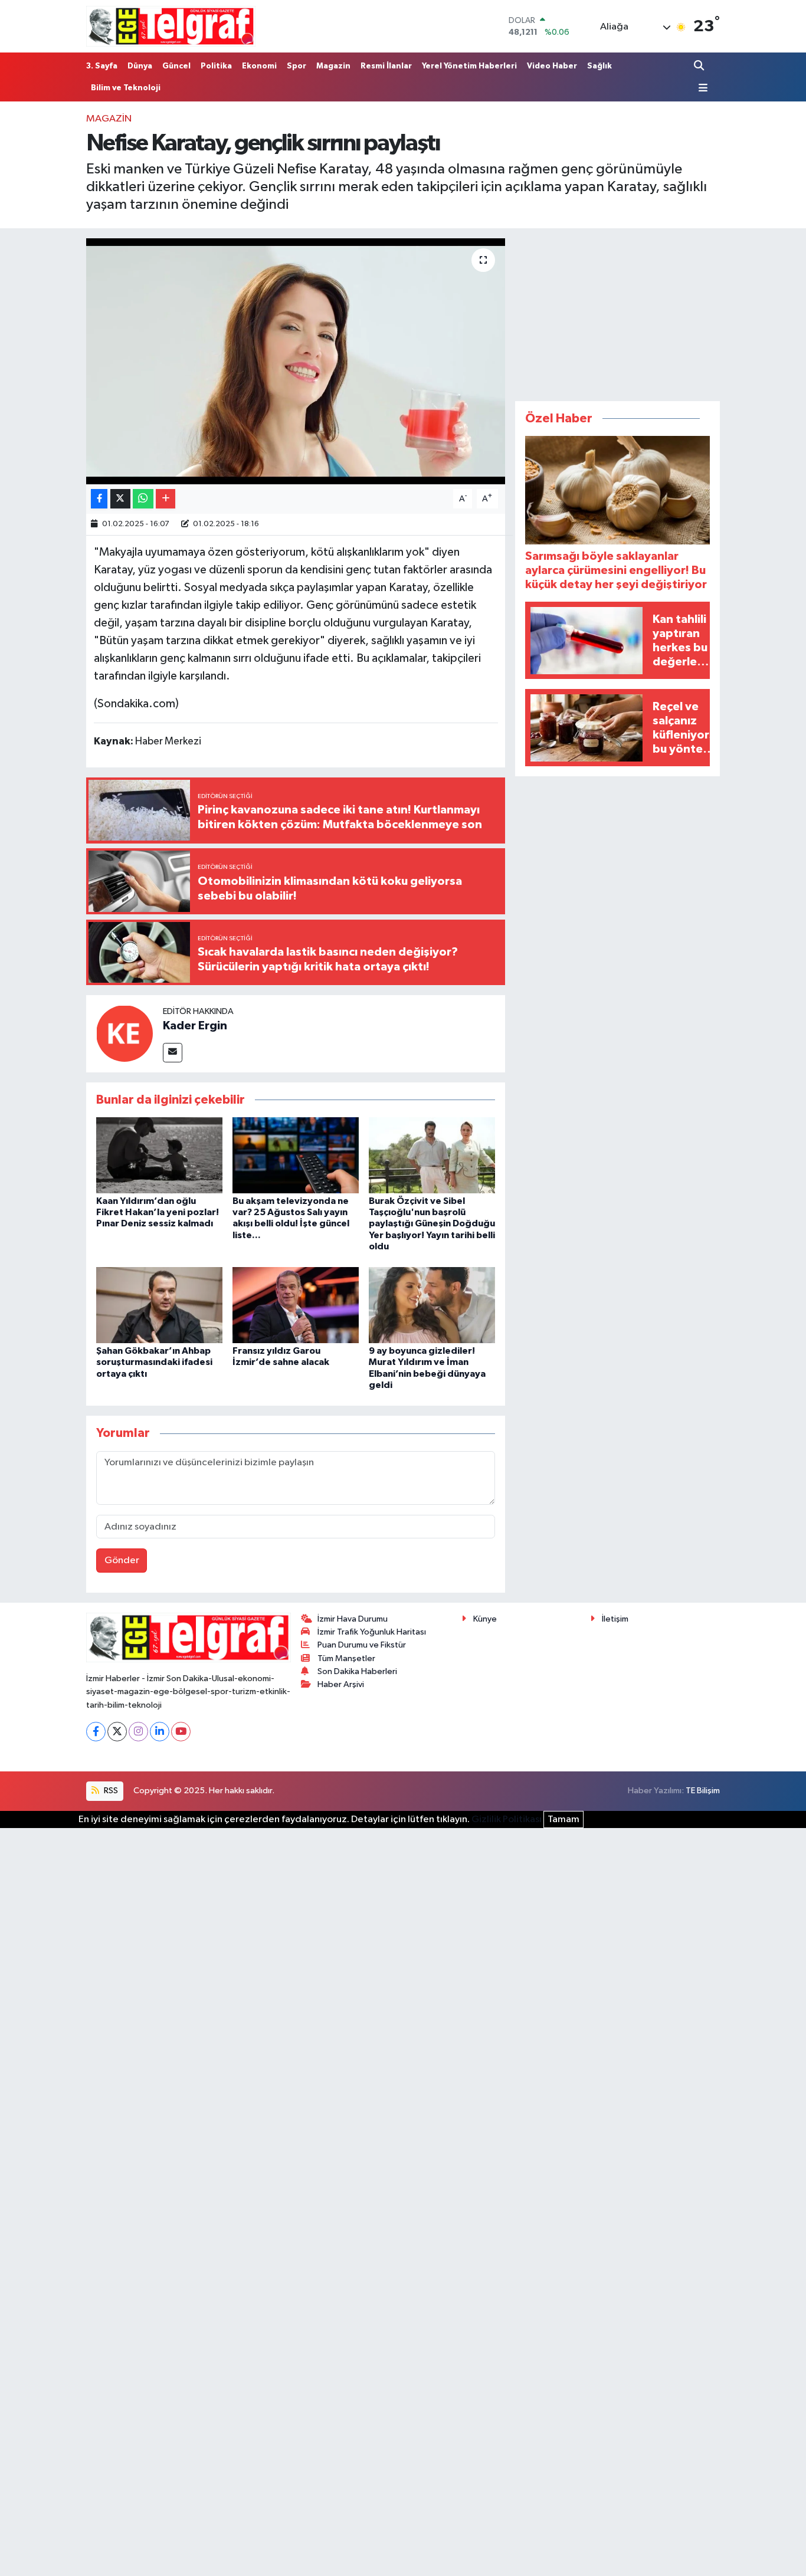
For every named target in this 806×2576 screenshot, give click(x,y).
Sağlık (599, 66)
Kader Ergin (195, 1026)
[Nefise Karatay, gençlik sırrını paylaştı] (296, 361)
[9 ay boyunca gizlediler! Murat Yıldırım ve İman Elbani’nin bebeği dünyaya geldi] (432, 1305)
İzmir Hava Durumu (353, 1619)
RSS (110, 1791)
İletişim (615, 1619)
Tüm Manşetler (346, 1658)
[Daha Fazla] (166, 499)
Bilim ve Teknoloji (126, 88)
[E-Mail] (173, 1053)
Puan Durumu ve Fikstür (362, 1645)
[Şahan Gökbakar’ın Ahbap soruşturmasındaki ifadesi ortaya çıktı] (159, 1305)
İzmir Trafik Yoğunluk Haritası (372, 1632)
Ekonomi (259, 66)
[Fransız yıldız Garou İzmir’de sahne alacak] (296, 1305)
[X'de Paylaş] (120, 499)
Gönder (122, 1561)
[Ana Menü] (701, 88)
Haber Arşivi (341, 1684)
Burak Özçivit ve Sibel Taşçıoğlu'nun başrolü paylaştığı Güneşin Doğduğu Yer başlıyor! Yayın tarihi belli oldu (432, 1224)
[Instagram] (138, 1732)
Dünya (140, 66)
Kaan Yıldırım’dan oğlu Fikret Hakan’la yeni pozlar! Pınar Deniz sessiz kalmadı (158, 1212)
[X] (117, 1732)
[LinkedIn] (160, 1732)
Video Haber (552, 66)
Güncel (176, 66)
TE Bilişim (703, 1791)
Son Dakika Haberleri (357, 1671)
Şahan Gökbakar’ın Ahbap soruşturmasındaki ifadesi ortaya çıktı (154, 1362)
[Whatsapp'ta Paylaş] (143, 499)
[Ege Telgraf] (171, 26)
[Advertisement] (618, 312)
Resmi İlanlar (386, 66)
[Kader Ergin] (124, 1033)
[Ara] (700, 66)
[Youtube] (181, 1732)
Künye (485, 1619)
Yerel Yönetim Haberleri (469, 66)
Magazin (333, 66)
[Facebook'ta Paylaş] (99, 499)
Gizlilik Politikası (507, 1819)
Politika (216, 66)
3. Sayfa (102, 66)
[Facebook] (96, 1732)
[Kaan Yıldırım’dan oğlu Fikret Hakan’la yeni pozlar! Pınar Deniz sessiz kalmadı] (159, 1155)
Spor (296, 66)
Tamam (563, 1819)
